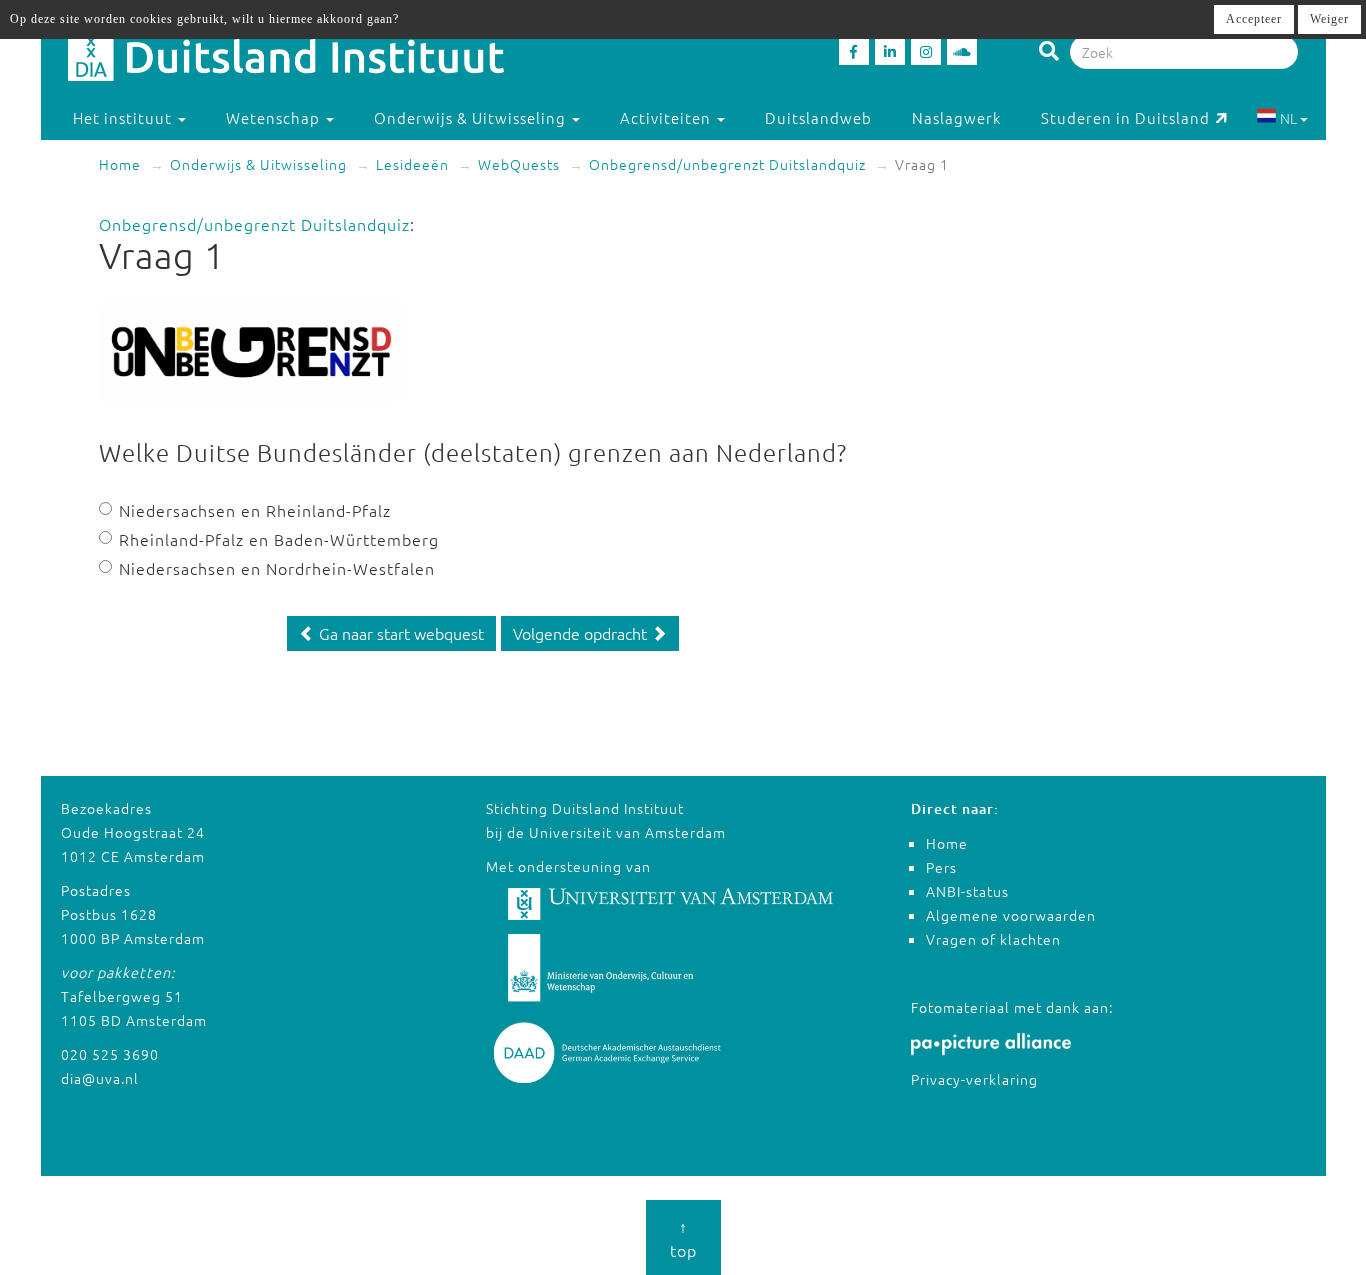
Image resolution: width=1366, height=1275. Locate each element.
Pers (941, 867)
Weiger (1329, 19)
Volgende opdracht (582, 633)
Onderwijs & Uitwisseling (258, 164)
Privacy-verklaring (974, 1079)
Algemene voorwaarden (1011, 915)
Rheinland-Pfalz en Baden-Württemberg (279, 539)
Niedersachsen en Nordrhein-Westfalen (277, 568)
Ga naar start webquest (399, 633)
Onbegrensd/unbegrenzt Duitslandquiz (727, 164)
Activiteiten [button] (667, 117)
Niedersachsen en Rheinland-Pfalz (255, 510)
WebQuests (519, 164)
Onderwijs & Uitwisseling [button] (472, 117)
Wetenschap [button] (275, 117)
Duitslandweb (818, 117)
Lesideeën (412, 164)
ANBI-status (967, 891)
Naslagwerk (956, 117)
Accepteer (1254, 19)
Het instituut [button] (124, 117)
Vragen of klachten (993, 939)
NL (1288, 118)
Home (120, 164)
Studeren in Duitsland (1125, 117)
